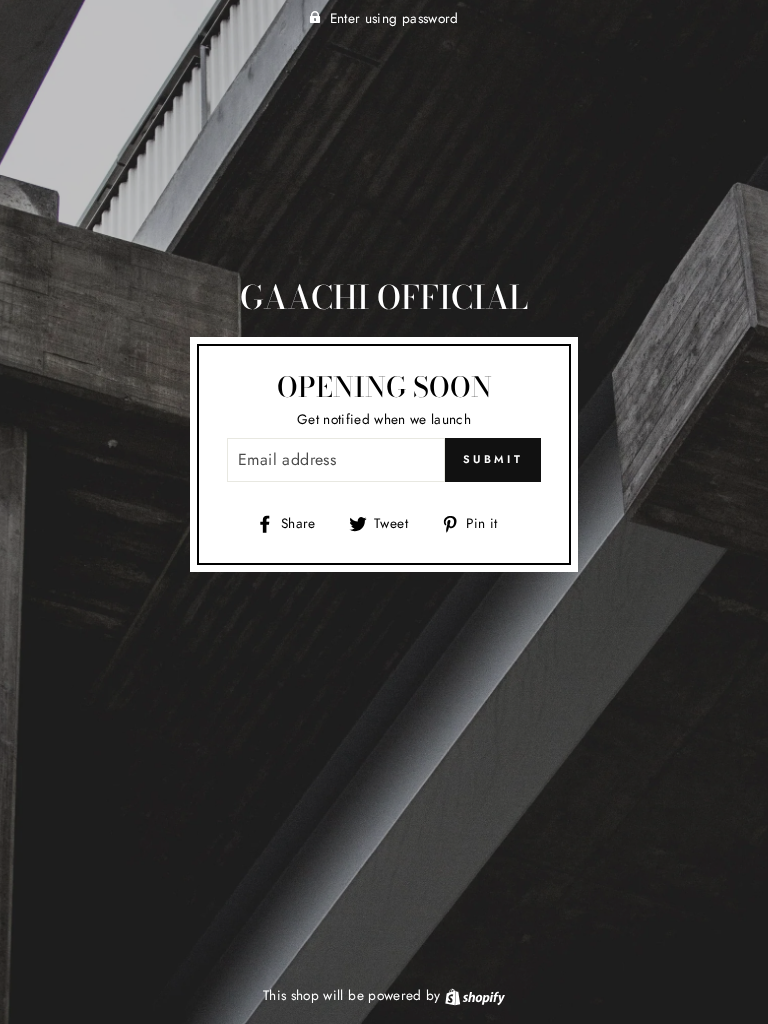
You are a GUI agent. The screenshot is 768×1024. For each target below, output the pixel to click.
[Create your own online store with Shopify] (475, 995)
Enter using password (394, 18)
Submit (493, 459)
